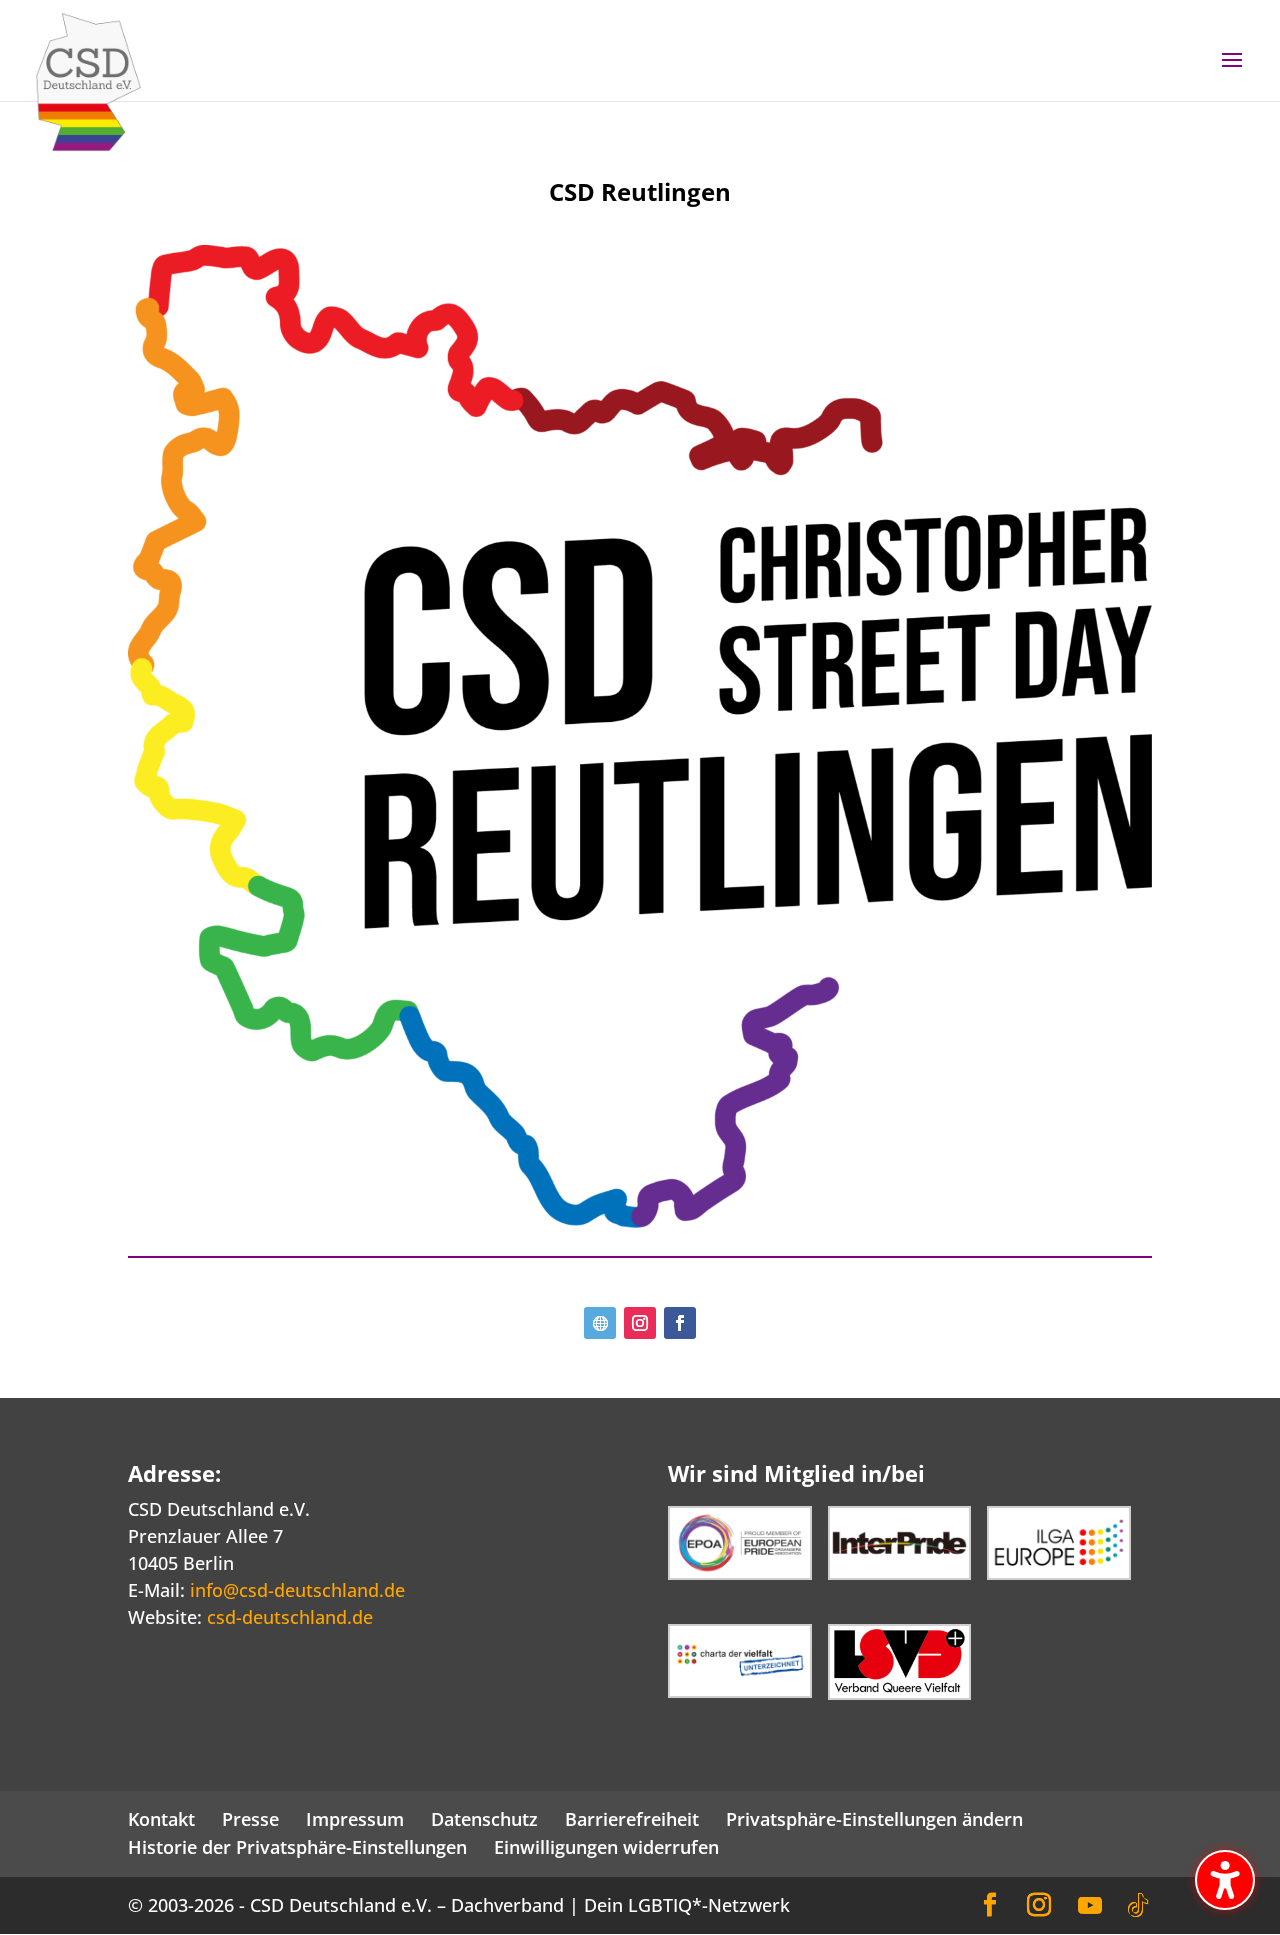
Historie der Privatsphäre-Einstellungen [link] (297, 1847)
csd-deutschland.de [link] (290, 1617)
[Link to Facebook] (990, 1905)
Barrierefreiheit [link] (632, 1819)
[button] (1232, 73)
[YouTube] (1090, 1906)
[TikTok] (1138, 1906)
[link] (88, 80)
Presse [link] (250, 1819)
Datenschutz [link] (484, 1819)
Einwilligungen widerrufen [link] (606, 1847)
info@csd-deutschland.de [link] (297, 1590)
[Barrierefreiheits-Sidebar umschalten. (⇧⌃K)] (1225, 1880)
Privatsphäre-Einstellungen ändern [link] (874, 1819)
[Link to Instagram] (1039, 1905)
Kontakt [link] (161, 1819)
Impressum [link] (355, 1819)
